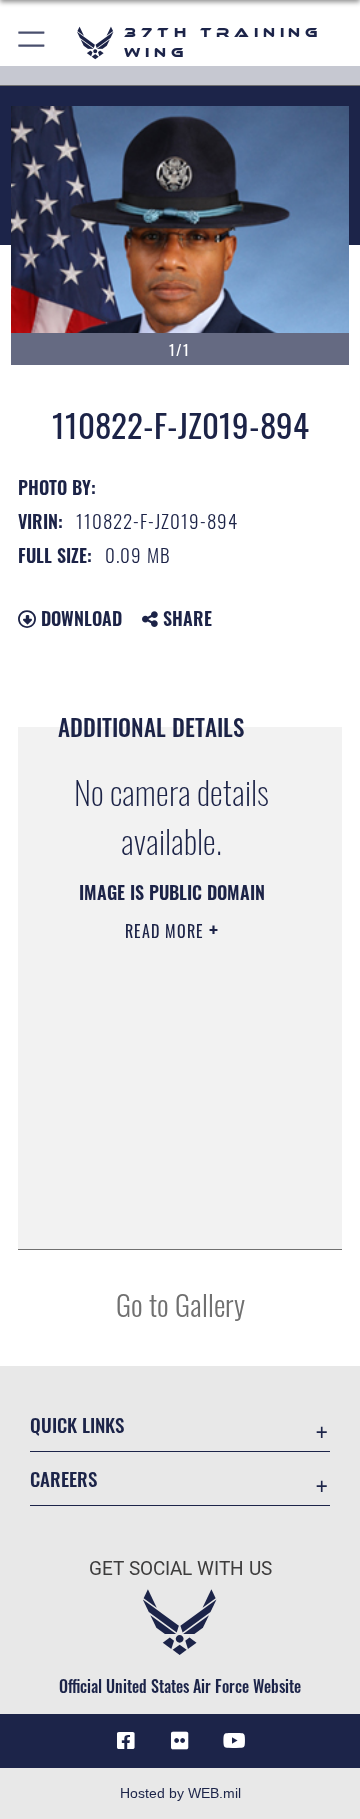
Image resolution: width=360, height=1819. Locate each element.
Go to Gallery (180, 1303)
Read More (167, 931)
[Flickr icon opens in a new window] (180, 1741)
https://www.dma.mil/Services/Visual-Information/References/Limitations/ (171, 1212)
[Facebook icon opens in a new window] (126, 1741)
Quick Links (77, 1424)
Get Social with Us (180, 1568)
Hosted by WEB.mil (180, 1793)
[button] (32, 42)
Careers (63, 1478)
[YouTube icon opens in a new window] (234, 1741)
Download (79, 618)
